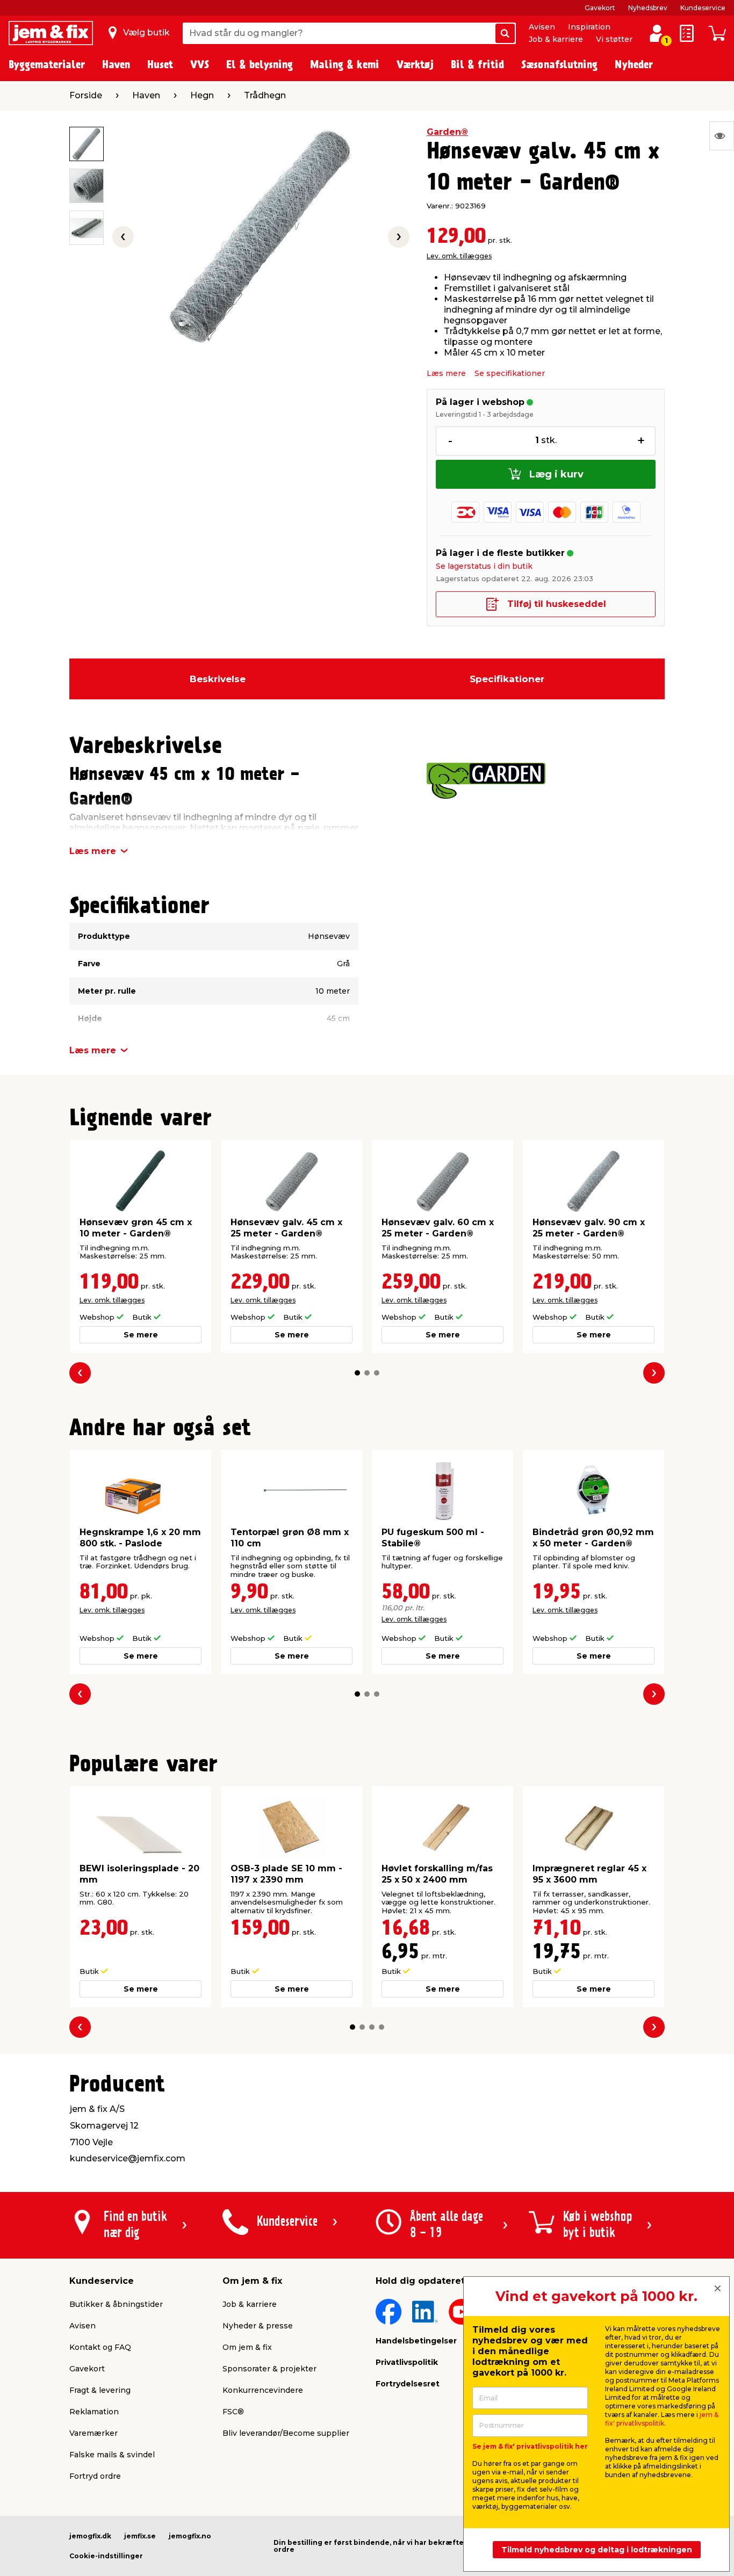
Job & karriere (556, 39)
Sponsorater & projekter (269, 2369)
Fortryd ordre (95, 2476)
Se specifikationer (510, 373)
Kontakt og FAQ (100, 2347)
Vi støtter (614, 39)
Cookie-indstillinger (106, 2556)
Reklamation (94, 2412)
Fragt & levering (100, 2390)
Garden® (447, 132)
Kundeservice (703, 8)
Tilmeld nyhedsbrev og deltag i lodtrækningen (597, 2550)
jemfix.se (140, 2536)
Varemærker (93, 2433)
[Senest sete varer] (722, 136)
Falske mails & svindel (112, 2455)
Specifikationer (507, 679)
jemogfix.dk (90, 2536)
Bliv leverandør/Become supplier (286, 2433)
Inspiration (589, 27)
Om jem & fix (247, 2347)
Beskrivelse (218, 679)
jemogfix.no (190, 2536)
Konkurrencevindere (263, 2390)
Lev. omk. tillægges (459, 256)
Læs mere (446, 373)
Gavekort (600, 8)
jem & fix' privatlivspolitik (662, 2419)
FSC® (233, 2412)
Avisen (542, 27)
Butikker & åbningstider (116, 2304)
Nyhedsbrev (648, 8)
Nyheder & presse (258, 2326)
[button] (357, 1373)
